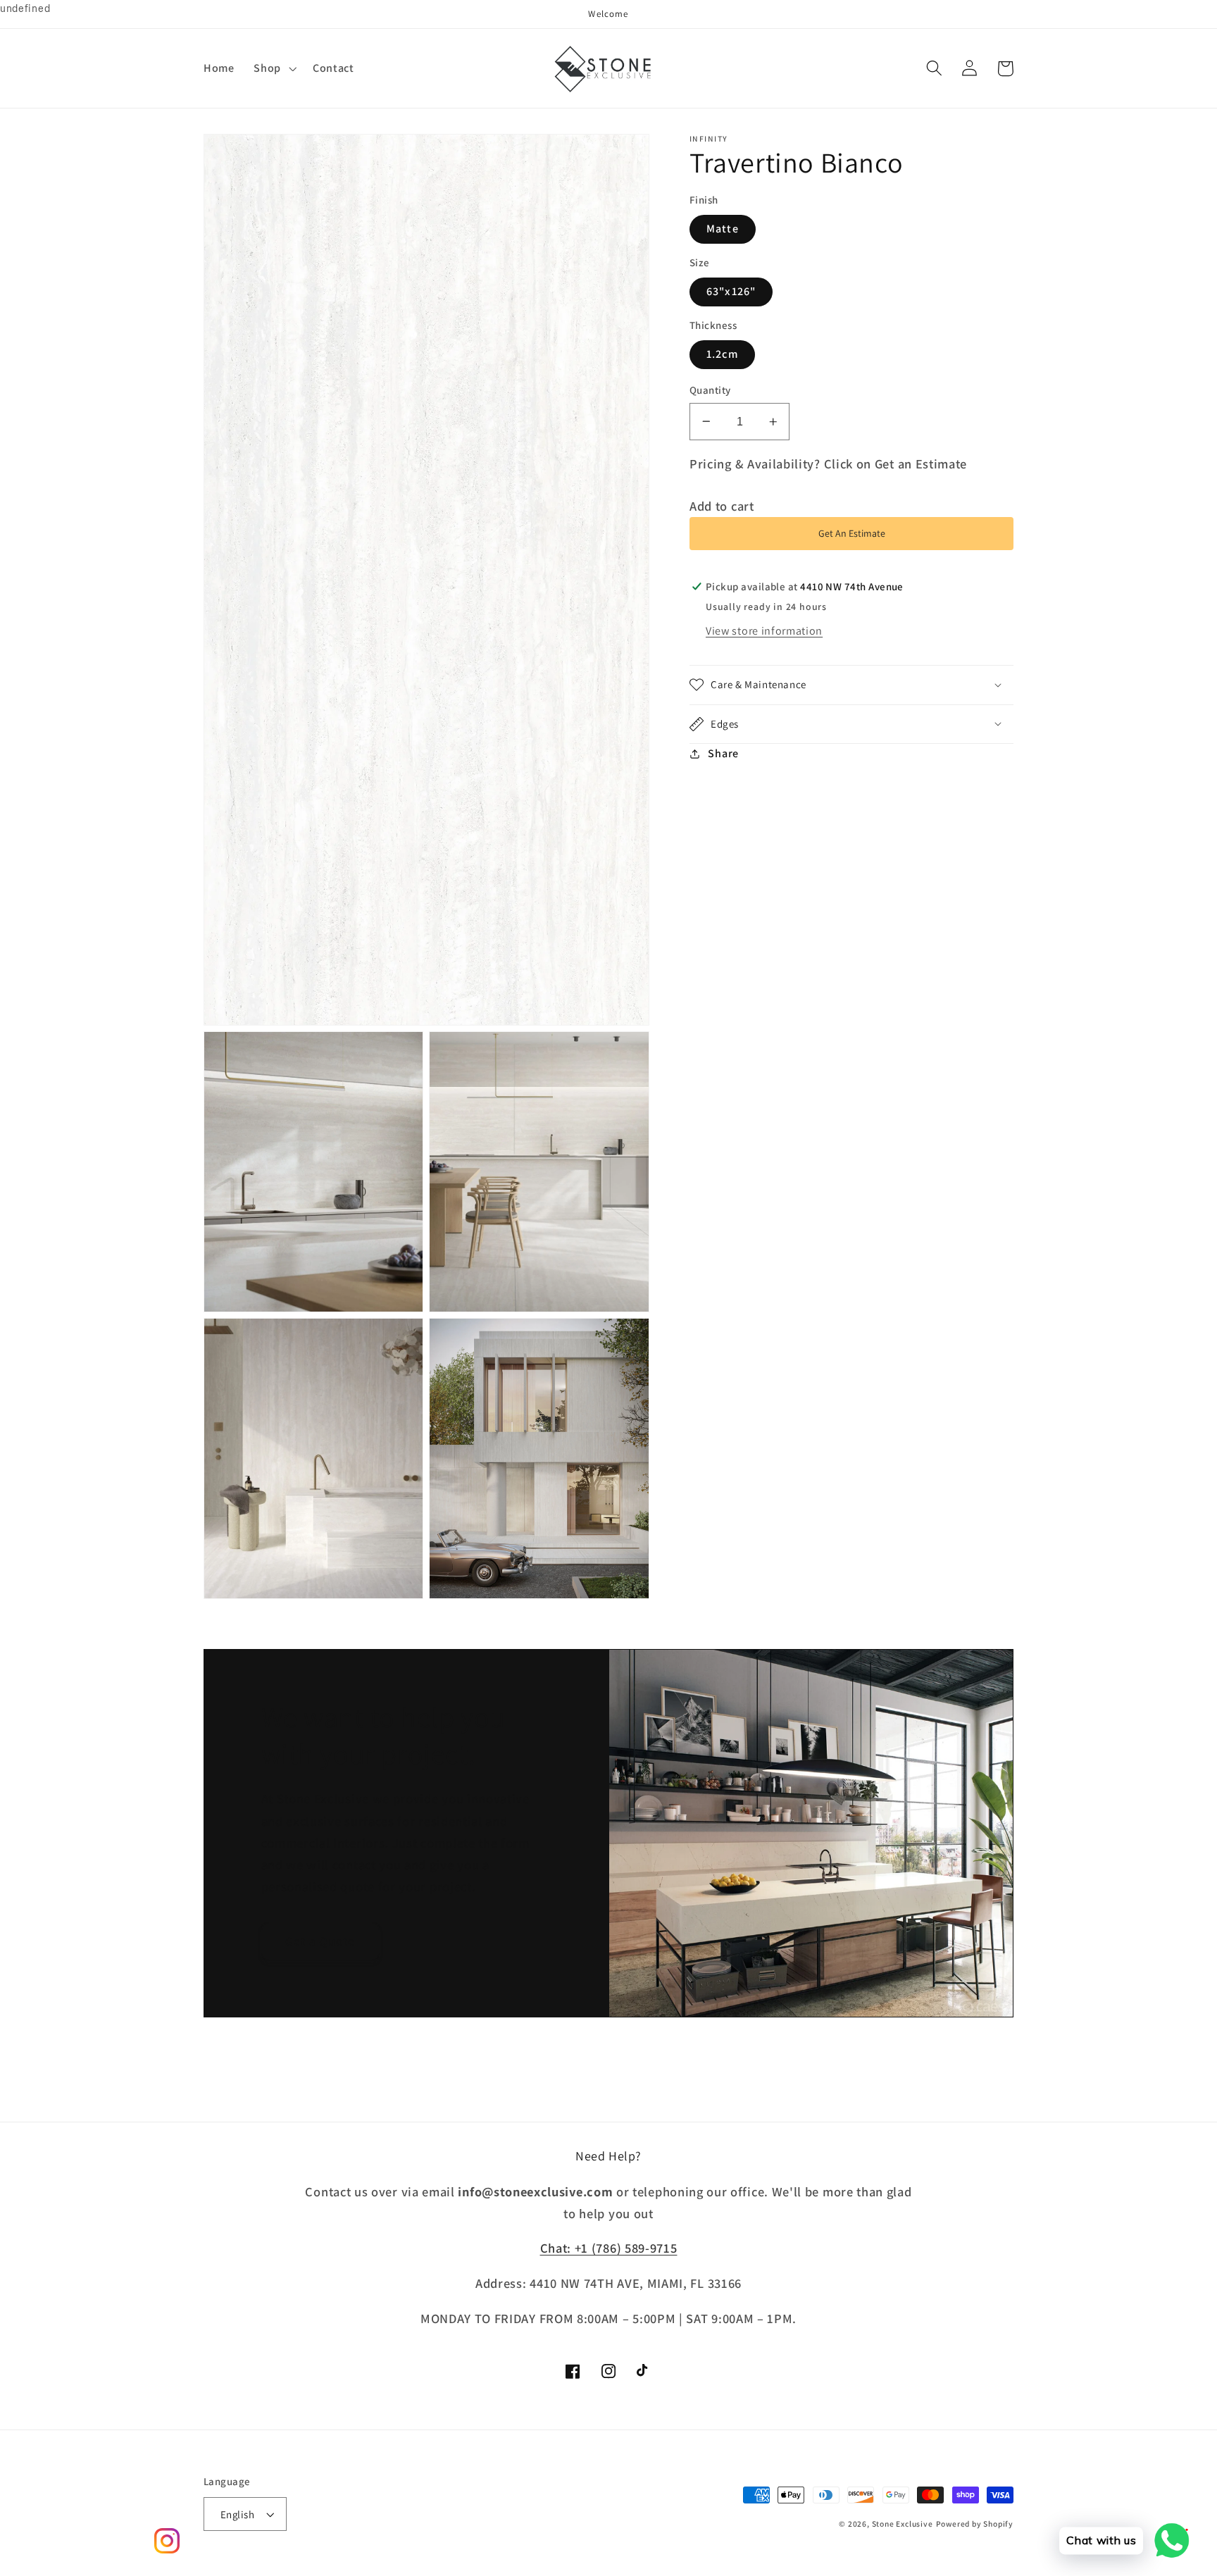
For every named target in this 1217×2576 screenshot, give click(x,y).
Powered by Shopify (975, 2524)
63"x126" (731, 291)
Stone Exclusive (903, 2524)
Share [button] (723, 753)
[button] (274, 68)
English (237, 2514)
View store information (764, 631)
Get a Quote (320, 1941)
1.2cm (722, 354)
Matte (723, 229)
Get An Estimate (852, 533)
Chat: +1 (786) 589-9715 (609, 2248)
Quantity (710, 390)
